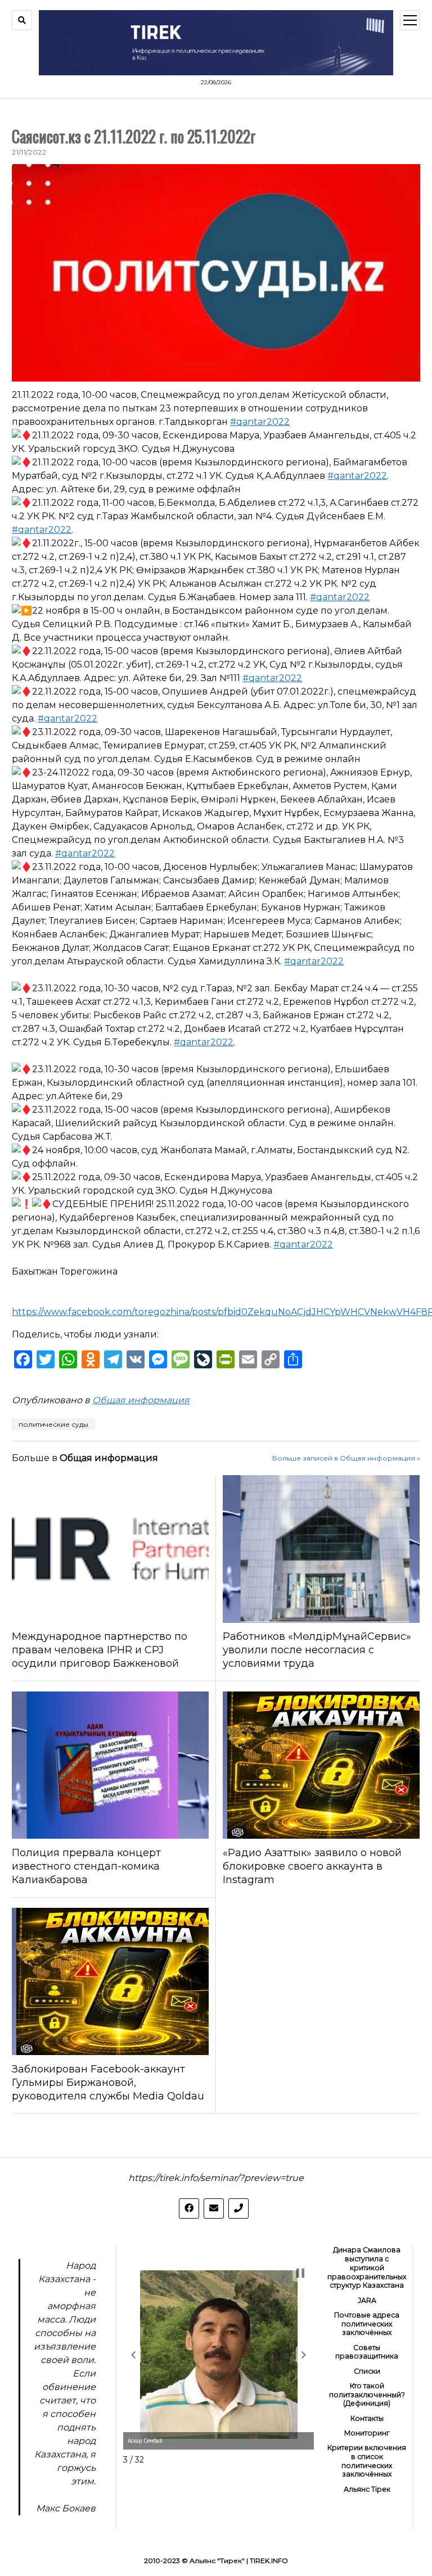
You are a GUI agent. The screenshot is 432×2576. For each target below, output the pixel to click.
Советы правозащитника (367, 2352)
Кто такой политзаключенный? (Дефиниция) (367, 2395)
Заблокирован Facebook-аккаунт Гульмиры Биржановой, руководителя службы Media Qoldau (108, 2083)
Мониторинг (367, 2433)
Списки (367, 2371)
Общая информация (141, 1400)
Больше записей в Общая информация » (346, 1458)
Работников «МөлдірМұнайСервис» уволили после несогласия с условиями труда (317, 1650)
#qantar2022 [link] (260, 422)
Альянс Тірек (367, 2489)
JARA (367, 2300)
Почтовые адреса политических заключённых (367, 2324)
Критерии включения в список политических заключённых (367, 2461)
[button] (133, 2355)
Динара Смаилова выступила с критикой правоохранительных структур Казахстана (367, 2267)
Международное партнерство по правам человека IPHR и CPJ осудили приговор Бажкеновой (100, 1650)
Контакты (367, 2418)
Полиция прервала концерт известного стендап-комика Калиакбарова (86, 1866)
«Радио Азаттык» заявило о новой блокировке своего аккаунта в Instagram (312, 1866)
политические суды (53, 1424)
